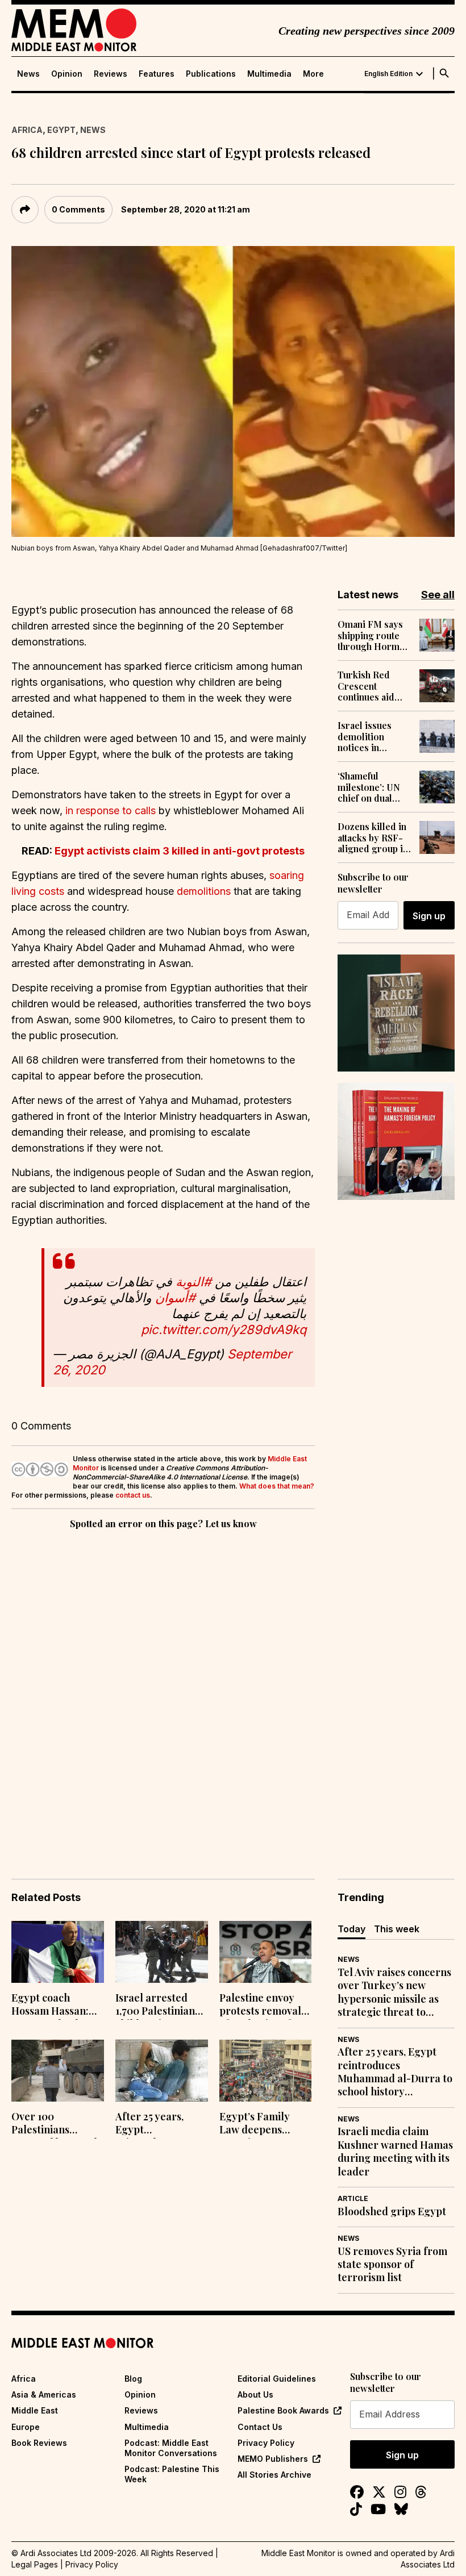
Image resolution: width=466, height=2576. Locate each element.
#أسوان (175, 1298)
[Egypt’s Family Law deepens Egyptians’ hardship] (266, 2071)
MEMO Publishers (273, 2459)
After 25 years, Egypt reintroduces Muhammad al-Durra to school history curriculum (161, 2124)
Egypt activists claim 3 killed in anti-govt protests (180, 851)
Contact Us (260, 2427)
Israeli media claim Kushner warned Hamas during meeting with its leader (395, 2151)
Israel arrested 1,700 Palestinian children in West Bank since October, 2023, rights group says (157, 2006)
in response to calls (111, 810)
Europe (26, 2427)
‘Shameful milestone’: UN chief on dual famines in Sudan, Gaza (374, 787)
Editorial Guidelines (277, 2379)
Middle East (35, 2410)
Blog (133, 2379)
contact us (133, 1495)
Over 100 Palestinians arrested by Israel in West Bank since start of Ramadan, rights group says (55, 2124)
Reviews (111, 74)
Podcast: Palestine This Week (172, 2474)
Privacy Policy (266, 2443)
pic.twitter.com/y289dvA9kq (224, 1329)
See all (438, 595)
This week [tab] (397, 1929)
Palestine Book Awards (283, 2410)
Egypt (61, 130)
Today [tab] (351, 1929)
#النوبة (194, 1282)
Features (157, 74)
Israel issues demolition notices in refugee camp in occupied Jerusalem (372, 736)
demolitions (204, 891)
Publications (211, 74)
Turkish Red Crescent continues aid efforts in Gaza (369, 686)
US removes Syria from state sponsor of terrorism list (392, 2265)
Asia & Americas (44, 2394)
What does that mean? (277, 1486)
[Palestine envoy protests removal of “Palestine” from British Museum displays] (266, 1952)
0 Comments (78, 209)
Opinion (67, 74)
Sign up (429, 916)
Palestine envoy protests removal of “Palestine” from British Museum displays (265, 2006)
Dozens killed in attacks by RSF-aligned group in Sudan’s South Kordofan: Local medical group (373, 837)
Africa (27, 130)
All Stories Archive (274, 2475)
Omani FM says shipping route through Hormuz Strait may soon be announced (373, 635)
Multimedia (269, 74)
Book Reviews (39, 2443)
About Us (255, 2394)
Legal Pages (35, 2564)
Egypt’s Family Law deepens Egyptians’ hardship (255, 2124)
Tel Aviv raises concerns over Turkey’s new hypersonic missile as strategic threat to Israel (394, 1993)
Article (353, 2198)
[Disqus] (163, 1688)
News (28, 74)
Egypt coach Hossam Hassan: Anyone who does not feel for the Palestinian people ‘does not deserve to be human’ (56, 2006)
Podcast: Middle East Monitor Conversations (171, 2448)
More (313, 74)
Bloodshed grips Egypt (392, 2212)
